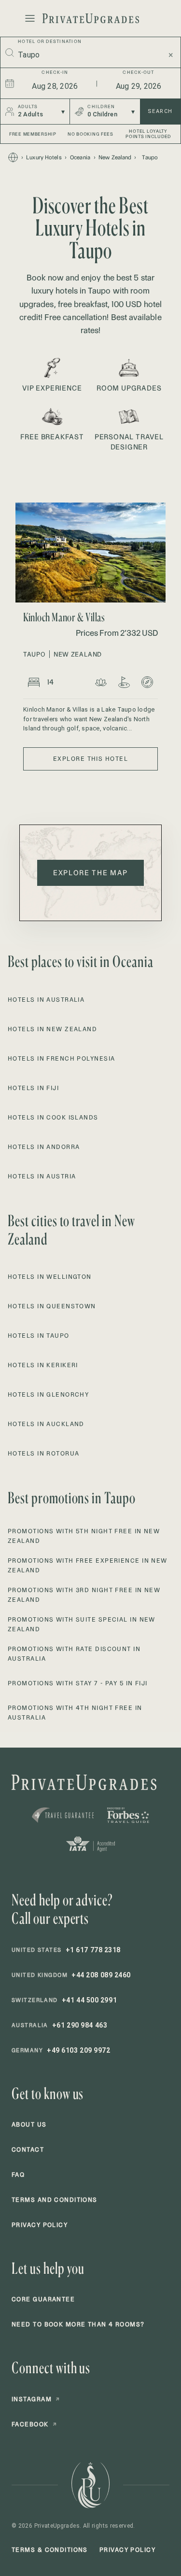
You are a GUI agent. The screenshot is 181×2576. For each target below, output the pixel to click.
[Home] (13, 157)
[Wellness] (101, 682)
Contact (28, 2149)
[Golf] (124, 682)
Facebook (34, 2424)
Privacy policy (40, 2225)
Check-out (138, 72)
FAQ (18, 2175)
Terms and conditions (55, 2200)
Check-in (55, 72)
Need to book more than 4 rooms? (78, 2324)
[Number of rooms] (34, 682)
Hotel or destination (50, 41)
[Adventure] (147, 682)
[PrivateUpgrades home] (91, 18)
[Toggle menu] (30, 18)
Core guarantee (43, 2299)
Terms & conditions (50, 2550)
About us (29, 2124)
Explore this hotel (90, 759)
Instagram (36, 2399)
